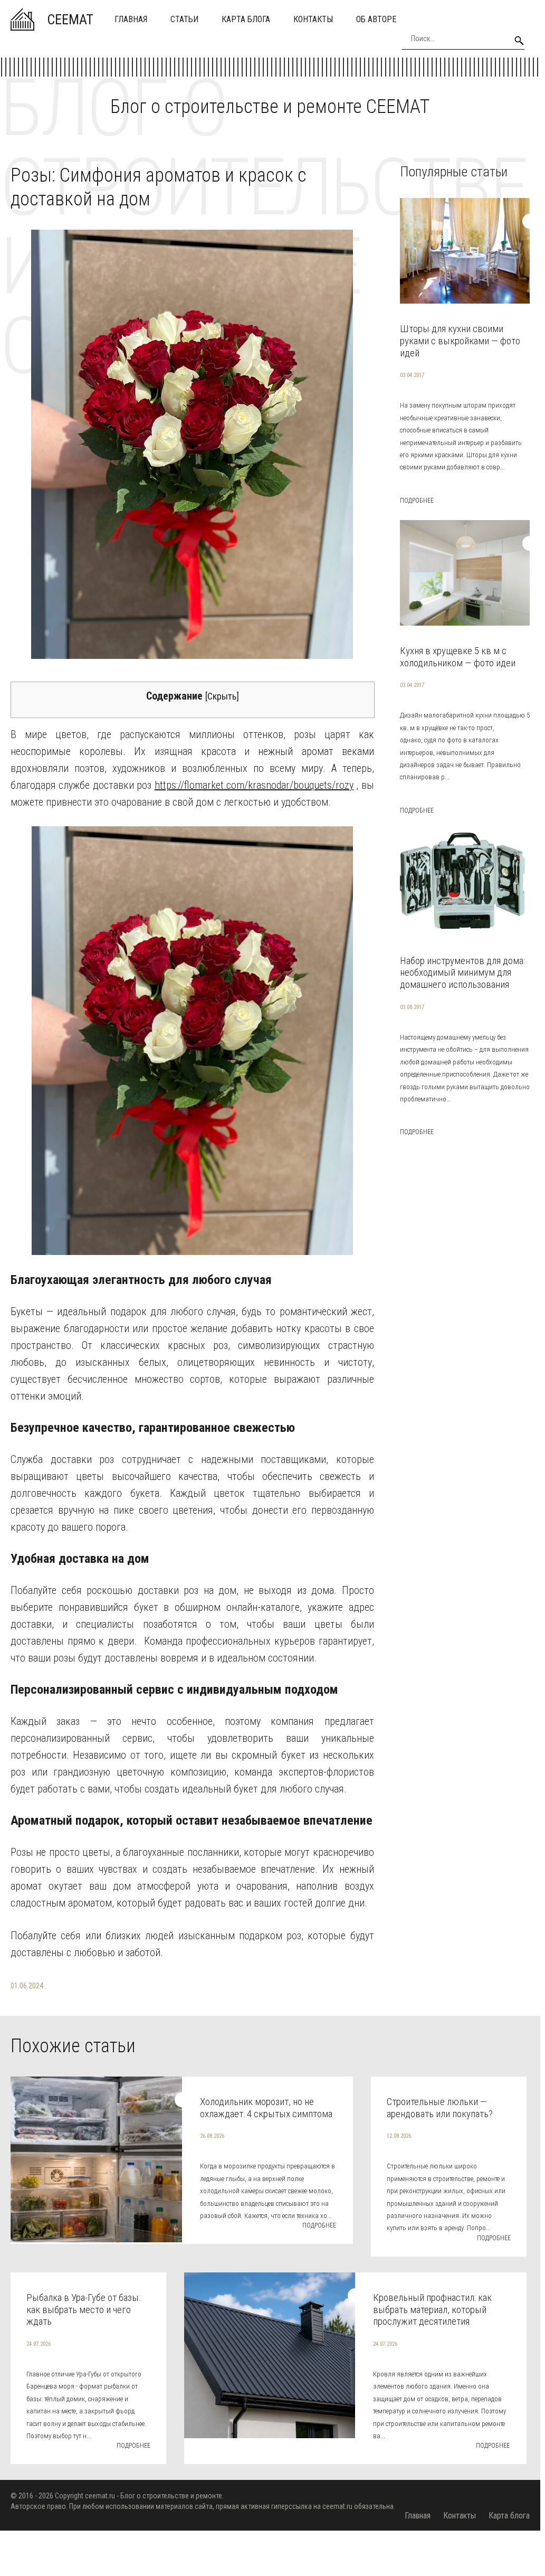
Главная (131, 19)
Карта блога (246, 19)
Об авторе (376, 19)
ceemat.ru (100, 2496)
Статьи (184, 19)
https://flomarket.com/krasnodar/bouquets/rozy (254, 785)
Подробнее (417, 501)
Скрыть (222, 696)
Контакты (313, 19)
